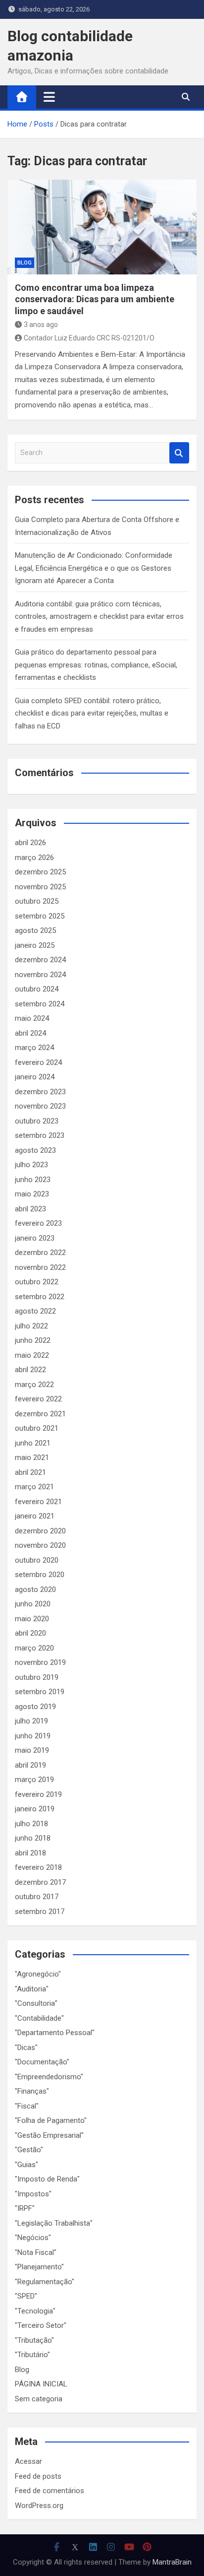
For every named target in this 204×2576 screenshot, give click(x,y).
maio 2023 (32, 1194)
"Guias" (26, 2165)
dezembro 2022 (40, 1253)
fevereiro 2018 (38, 1867)
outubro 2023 (37, 1121)
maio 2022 (32, 1355)
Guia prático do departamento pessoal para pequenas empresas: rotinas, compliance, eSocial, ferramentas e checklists (96, 665)
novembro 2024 (40, 975)
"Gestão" (29, 2150)
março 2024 (34, 1048)
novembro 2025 (40, 887)
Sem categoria (39, 2399)
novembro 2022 (40, 1267)
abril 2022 (30, 1370)
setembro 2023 (40, 1135)
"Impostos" (33, 2194)
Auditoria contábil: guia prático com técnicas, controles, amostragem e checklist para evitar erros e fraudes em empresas (99, 617)
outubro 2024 (37, 989)
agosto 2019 (35, 1707)
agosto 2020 (35, 1589)
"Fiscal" (27, 2106)
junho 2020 (33, 1604)
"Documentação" (42, 2062)
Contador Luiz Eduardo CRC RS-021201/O (89, 338)
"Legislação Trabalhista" (54, 2223)
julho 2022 (31, 1326)
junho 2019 (33, 1736)
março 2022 (34, 1385)
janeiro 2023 (35, 1238)
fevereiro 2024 (38, 1062)
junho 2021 (33, 1443)
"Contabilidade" (39, 2018)
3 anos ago (41, 325)
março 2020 (34, 1648)
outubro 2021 (37, 1428)
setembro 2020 (40, 1575)
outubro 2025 (37, 901)
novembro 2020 (40, 1545)
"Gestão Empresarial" (49, 2135)
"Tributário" (32, 2355)
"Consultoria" (36, 2003)
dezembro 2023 (40, 1092)
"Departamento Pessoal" (55, 2033)
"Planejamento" (39, 2267)
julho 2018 (31, 1824)
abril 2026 (30, 843)
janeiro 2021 (35, 1516)
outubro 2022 (37, 1282)
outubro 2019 (37, 1677)
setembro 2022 (40, 1297)
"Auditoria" (32, 1989)
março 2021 (34, 1487)
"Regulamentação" (45, 2282)
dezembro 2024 (40, 960)
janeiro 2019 (35, 1809)
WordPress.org (39, 2506)
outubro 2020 (37, 1560)
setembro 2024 (40, 1004)
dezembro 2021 (40, 1414)
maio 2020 (32, 1619)
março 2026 (34, 858)
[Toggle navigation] (49, 97)
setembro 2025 (40, 916)
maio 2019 (32, 1750)
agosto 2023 (35, 1150)
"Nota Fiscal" (36, 2252)
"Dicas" (26, 2048)
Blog (25, 263)
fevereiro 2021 (38, 1502)
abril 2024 (30, 1033)
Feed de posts (38, 2476)
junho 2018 (33, 1838)
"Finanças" (32, 2091)
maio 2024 (32, 1018)
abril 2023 (30, 1209)
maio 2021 (32, 1457)
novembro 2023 (40, 1106)
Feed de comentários (50, 2491)
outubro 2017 (37, 1897)
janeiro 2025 (35, 945)
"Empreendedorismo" (49, 2077)
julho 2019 (31, 1721)
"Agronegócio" (38, 1974)
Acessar (28, 2461)
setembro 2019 (40, 1692)
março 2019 (34, 1780)
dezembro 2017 (40, 1882)
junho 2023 (33, 1180)
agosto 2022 (35, 1311)
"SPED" (26, 2296)
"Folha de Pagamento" (51, 2120)
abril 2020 (30, 1633)
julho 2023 (31, 1165)
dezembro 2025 (40, 872)
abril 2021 (30, 1472)
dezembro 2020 (40, 1531)
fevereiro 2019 (38, 1794)
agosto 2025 (35, 930)
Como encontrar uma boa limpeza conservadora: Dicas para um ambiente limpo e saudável (95, 299)
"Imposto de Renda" (47, 2179)
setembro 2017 (40, 1912)
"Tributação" (34, 2340)
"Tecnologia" (35, 2311)
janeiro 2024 (35, 1077)
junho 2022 (33, 1340)
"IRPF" (25, 2208)
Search (179, 453)
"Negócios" (33, 2238)
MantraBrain (172, 2562)
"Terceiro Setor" (41, 2325)
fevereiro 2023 (38, 1223)
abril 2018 (30, 1853)
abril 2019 (30, 1765)
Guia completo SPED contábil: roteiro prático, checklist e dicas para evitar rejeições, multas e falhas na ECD (92, 713)
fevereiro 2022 (38, 1399)
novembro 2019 (40, 1662)
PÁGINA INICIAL (41, 2384)
